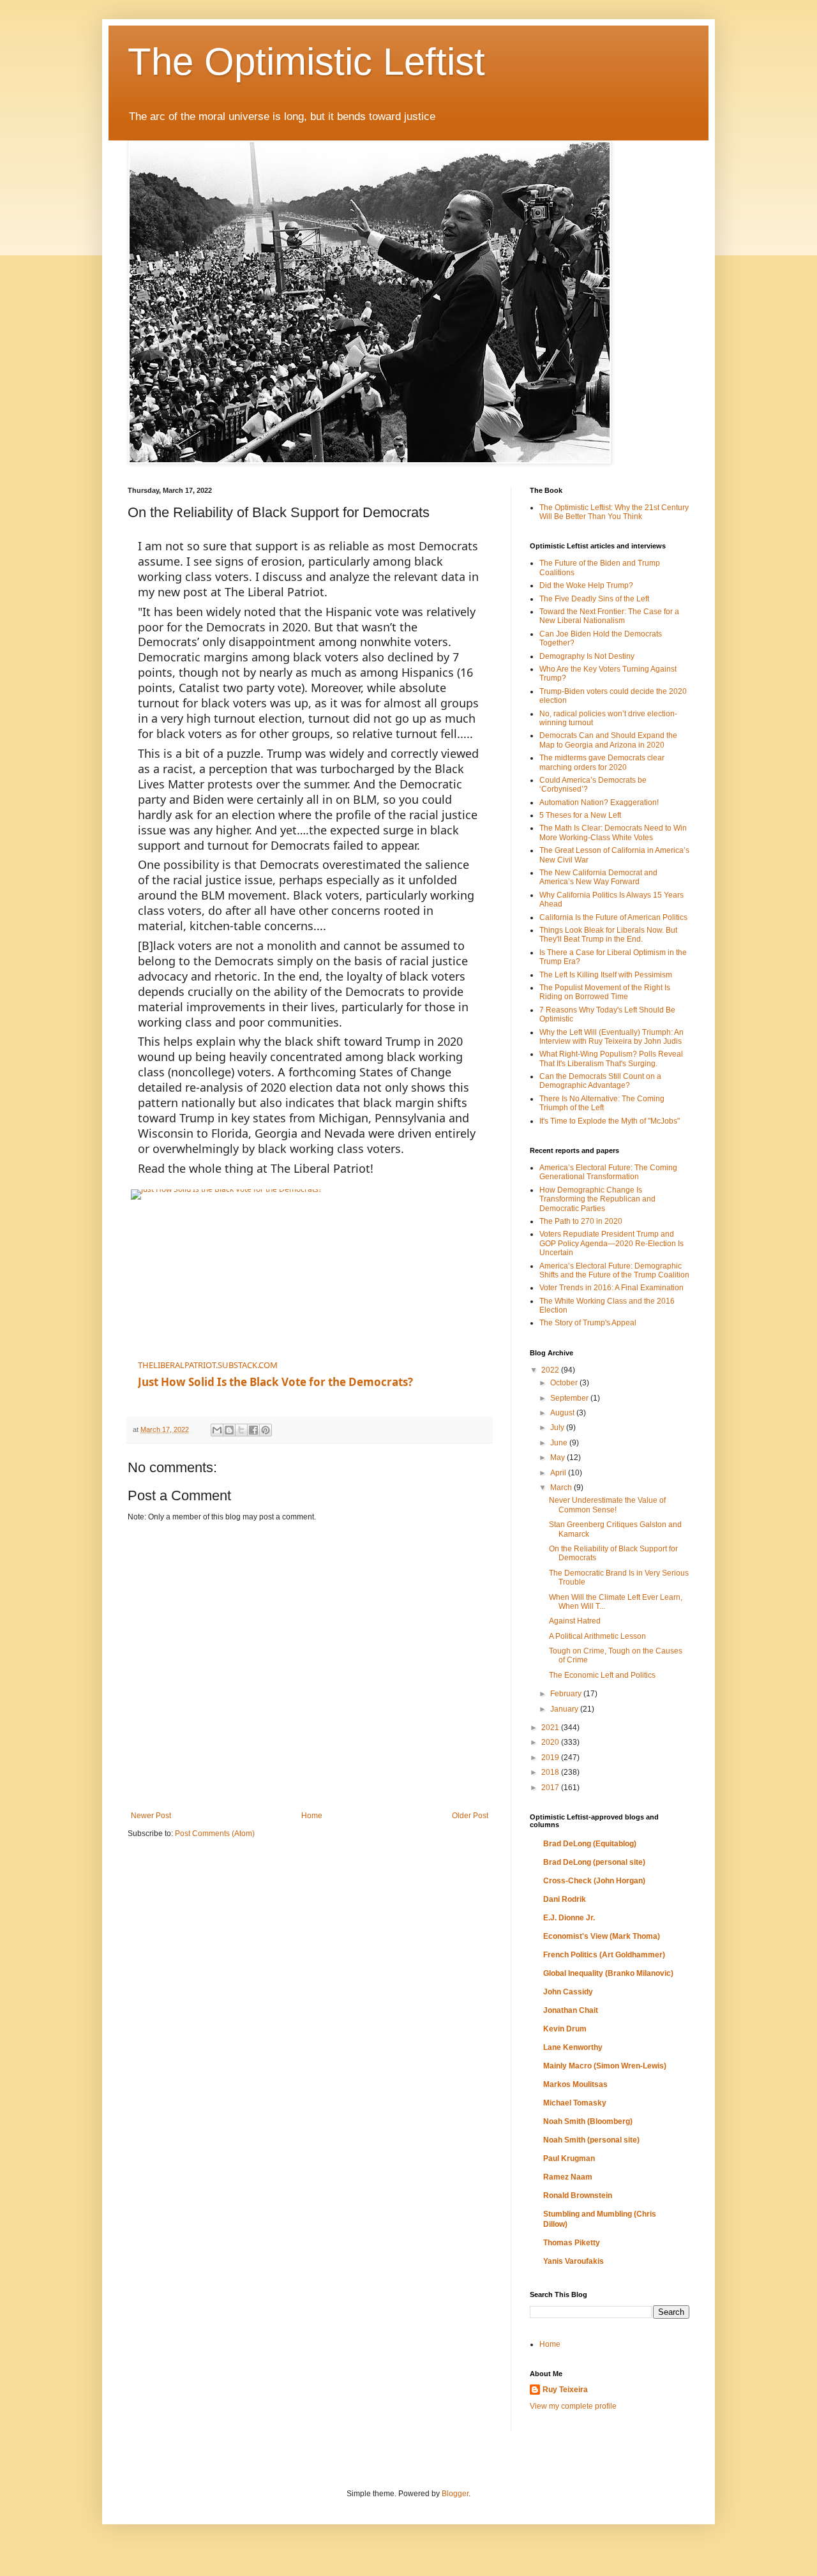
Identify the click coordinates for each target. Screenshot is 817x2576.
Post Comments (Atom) (215, 1834)
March (562, 1488)
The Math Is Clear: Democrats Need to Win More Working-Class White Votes (613, 832)
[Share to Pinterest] (266, 1430)
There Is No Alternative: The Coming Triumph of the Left (602, 1103)
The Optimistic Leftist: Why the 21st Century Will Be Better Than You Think (614, 512)
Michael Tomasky (575, 2103)
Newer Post (151, 1816)
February (567, 1694)
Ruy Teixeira (565, 2390)
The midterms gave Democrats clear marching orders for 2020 (602, 762)
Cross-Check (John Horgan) (594, 1881)
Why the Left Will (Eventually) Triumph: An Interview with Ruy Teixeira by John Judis (611, 1037)
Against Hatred (575, 1621)
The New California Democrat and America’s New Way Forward (598, 877)
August (563, 1413)
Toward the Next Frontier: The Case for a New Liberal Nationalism (609, 616)
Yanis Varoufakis (573, 2261)
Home (312, 1816)
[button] (474, 1352)
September (570, 1398)
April (559, 1473)
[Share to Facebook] (253, 1430)
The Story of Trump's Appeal (588, 1323)
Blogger (455, 2494)
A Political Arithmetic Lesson (597, 1636)
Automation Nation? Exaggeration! (599, 802)
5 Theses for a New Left (580, 815)
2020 (551, 1742)
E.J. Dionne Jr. (569, 1918)
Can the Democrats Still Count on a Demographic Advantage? (600, 1081)
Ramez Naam (568, 2177)
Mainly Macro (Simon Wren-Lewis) (605, 2066)
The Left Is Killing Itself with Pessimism (606, 975)
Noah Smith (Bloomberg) (588, 2121)
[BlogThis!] (229, 1430)
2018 (551, 1772)
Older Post (470, 1816)
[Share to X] (241, 1430)
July (558, 1427)
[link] (287, 1269)
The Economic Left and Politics (602, 1675)
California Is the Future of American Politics (613, 917)
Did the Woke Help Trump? (586, 585)
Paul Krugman (569, 2158)
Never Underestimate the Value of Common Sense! (607, 1505)
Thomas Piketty (572, 2243)
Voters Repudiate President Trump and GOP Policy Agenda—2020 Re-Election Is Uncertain (611, 1243)
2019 (551, 1758)
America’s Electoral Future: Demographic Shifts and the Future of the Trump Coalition (614, 1270)
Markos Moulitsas (575, 2084)
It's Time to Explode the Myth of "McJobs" (610, 1121)
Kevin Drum (565, 2029)
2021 (551, 1728)
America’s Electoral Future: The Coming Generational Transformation (608, 1172)
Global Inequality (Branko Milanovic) (608, 1973)
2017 (551, 1788)
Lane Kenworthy (573, 2047)
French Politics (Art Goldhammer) (604, 1955)
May (558, 1457)
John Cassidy (568, 1992)
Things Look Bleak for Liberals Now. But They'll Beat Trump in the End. (608, 935)
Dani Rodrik (565, 1899)
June (560, 1443)
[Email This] (217, 1430)
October (565, 1383)
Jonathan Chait (571, 2010)
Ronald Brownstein (578, 2196)
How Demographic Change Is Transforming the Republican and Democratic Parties (597, 1199)
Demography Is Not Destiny (587, 656)
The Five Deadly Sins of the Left (594, 599)
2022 (551, 1370)
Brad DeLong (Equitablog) (590, 1844)
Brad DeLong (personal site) (594, 1862)
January (565, 1709)
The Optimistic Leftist (306, 62)
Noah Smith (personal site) (591, 2140)
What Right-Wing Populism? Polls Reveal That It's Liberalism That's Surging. (611, 1058)
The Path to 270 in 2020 (581, 1221)
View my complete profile (573, 2406)
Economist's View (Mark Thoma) (602, 1936)
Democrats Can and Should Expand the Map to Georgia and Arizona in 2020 (608, 740)
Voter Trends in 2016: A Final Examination (611, 1288)
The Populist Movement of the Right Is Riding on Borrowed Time (605, 992)
